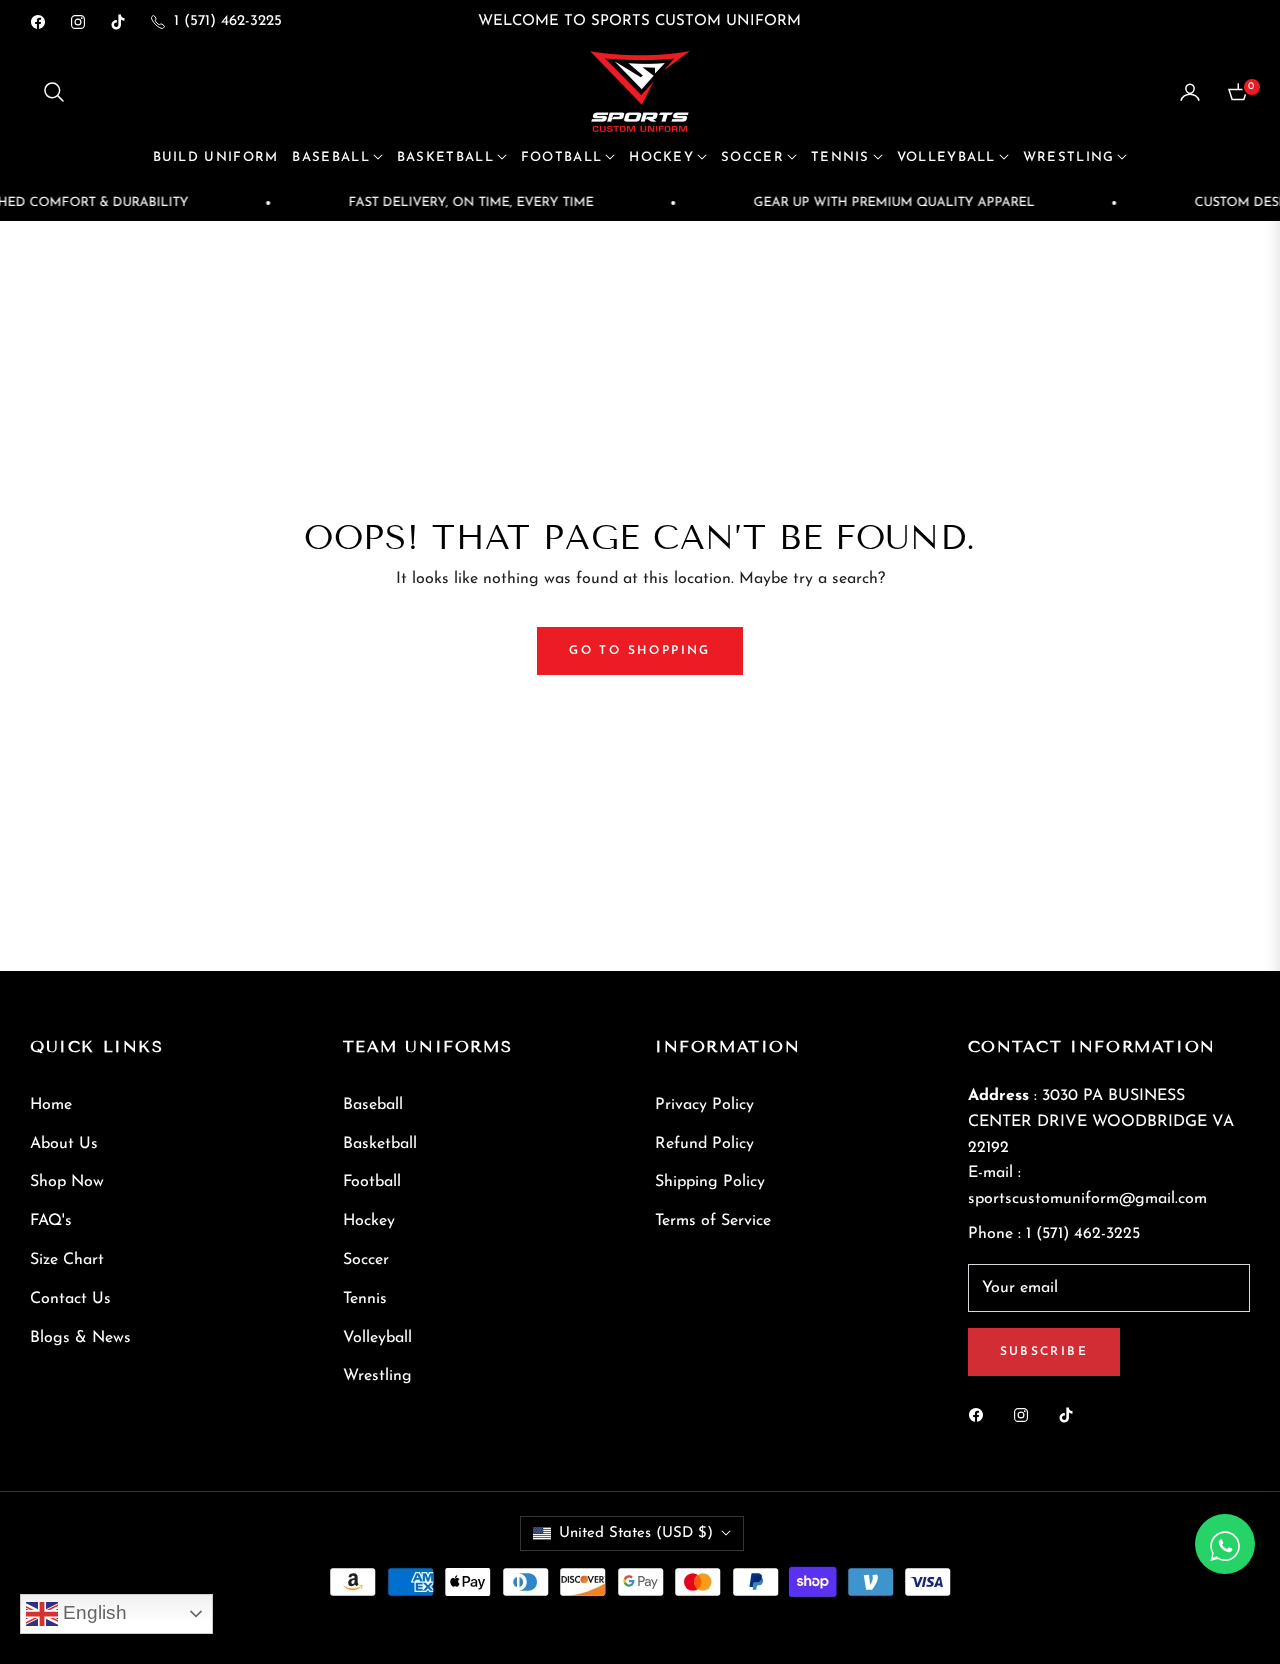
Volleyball (377, 1338)
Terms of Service (713, 1221)
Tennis (365, 1299)
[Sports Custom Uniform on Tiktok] (1071, 1414)
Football (372, 1182)
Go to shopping (640, 651)
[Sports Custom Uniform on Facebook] (981, 1414)
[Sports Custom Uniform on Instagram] (1026, 1414)
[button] (54, 92)
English (92, 1612)
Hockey (369, 1221)
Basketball (380, 1144)
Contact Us (70, 1299)
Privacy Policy (704, 1105)
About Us (64, 1144)
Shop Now (67, 1182)
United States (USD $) (636, 1533)
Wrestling (377, 1376)
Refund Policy (704, 1144)
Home (51, 1105)
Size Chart (67, 1260)
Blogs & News (80, 1338)
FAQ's (51, 1221)
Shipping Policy (710, 1182)
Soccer (366, 1260)
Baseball (373, 1105)
